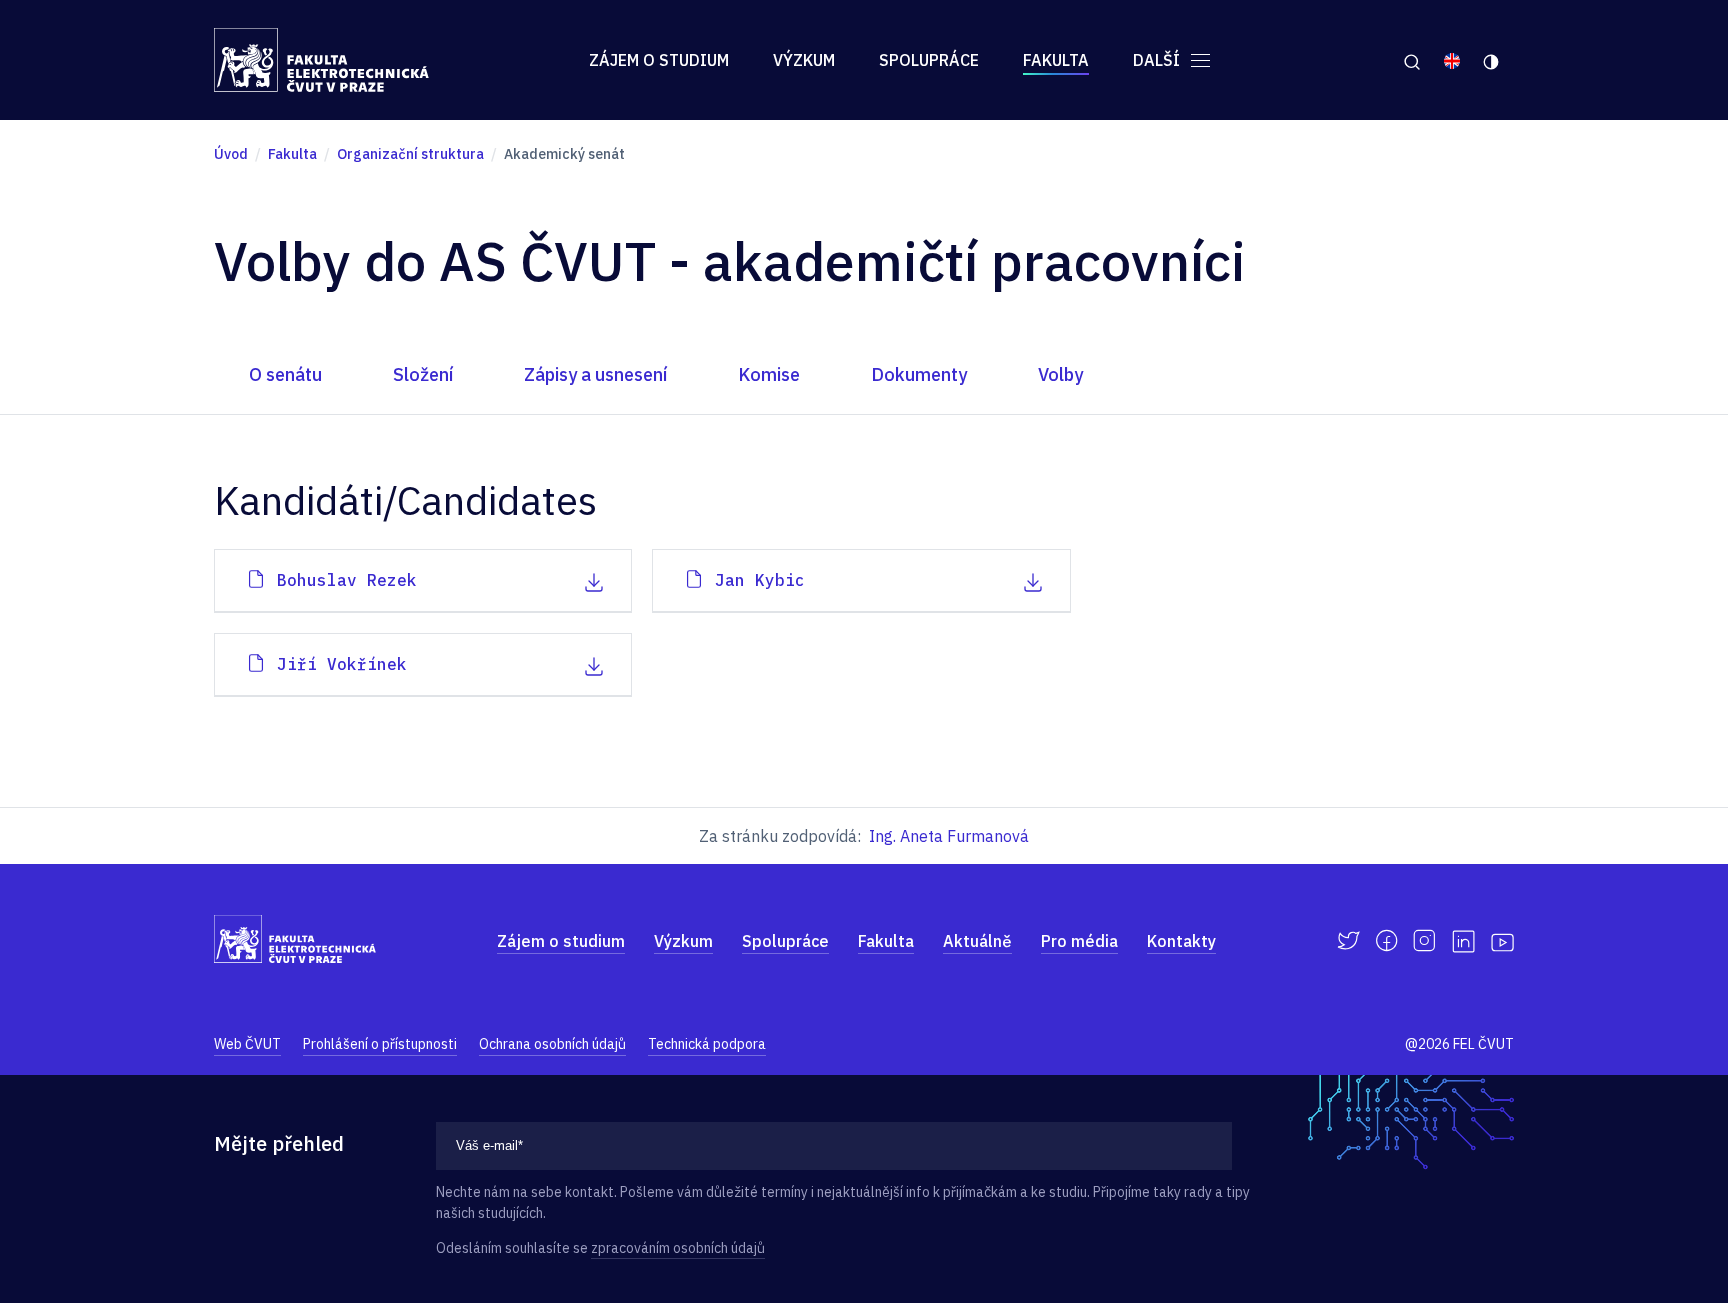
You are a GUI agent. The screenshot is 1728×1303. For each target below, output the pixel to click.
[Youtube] (1502, 941)
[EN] (1452, 60)
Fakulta (1056, 60)
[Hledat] (1411, 60)
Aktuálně (977, 941)
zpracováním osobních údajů (678, 1248)
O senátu (285, 374)
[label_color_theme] (1492, 60)
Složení (423, 374)
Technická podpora (707, 1044)
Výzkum (804, 60)
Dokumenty (919, 374)
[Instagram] (1424, 941)
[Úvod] (321, 60)
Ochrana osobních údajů (552, 1044)
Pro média (1079, 941)
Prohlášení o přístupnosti (380, 1044)
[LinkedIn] (1463, 941)
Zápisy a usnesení (595, 374)
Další (1158, 60)
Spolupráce (929, 60)
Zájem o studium (659, 60)
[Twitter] (1348, 941)
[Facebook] (1386, 941)
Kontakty (1181, 941)
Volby (1060, 374)
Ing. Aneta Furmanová (949, 836)
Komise (769, 374)
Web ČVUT (247, 1044)
